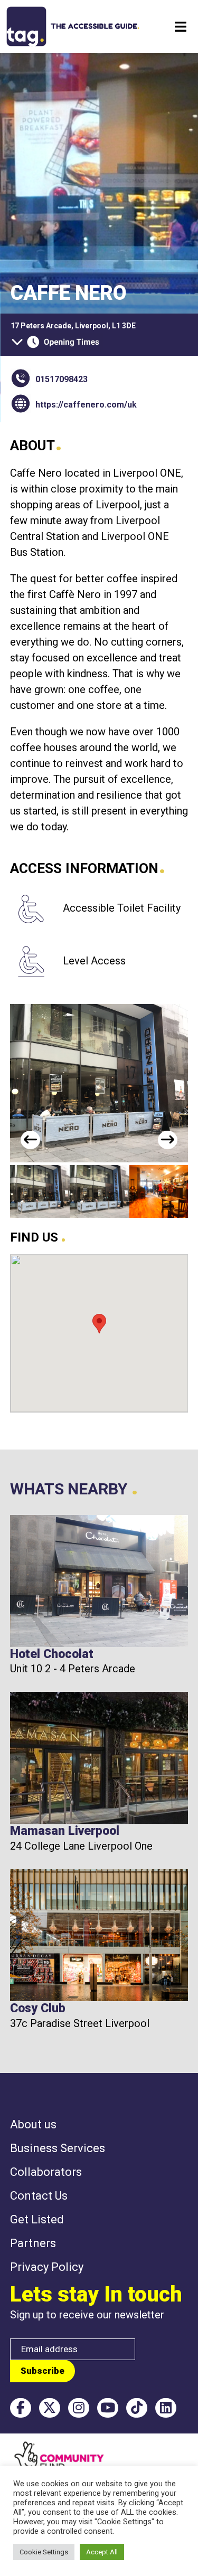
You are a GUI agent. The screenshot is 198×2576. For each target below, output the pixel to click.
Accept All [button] (102, 2552)
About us (33, 2124)
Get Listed (37, 2219)
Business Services (58, 2148)
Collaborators (46, 2172)
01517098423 (62, 379)
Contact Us (39, 2196)
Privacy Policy (47, 2267)
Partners (33, 2243)
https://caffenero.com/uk (86, 405)
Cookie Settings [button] (44, 2552)
